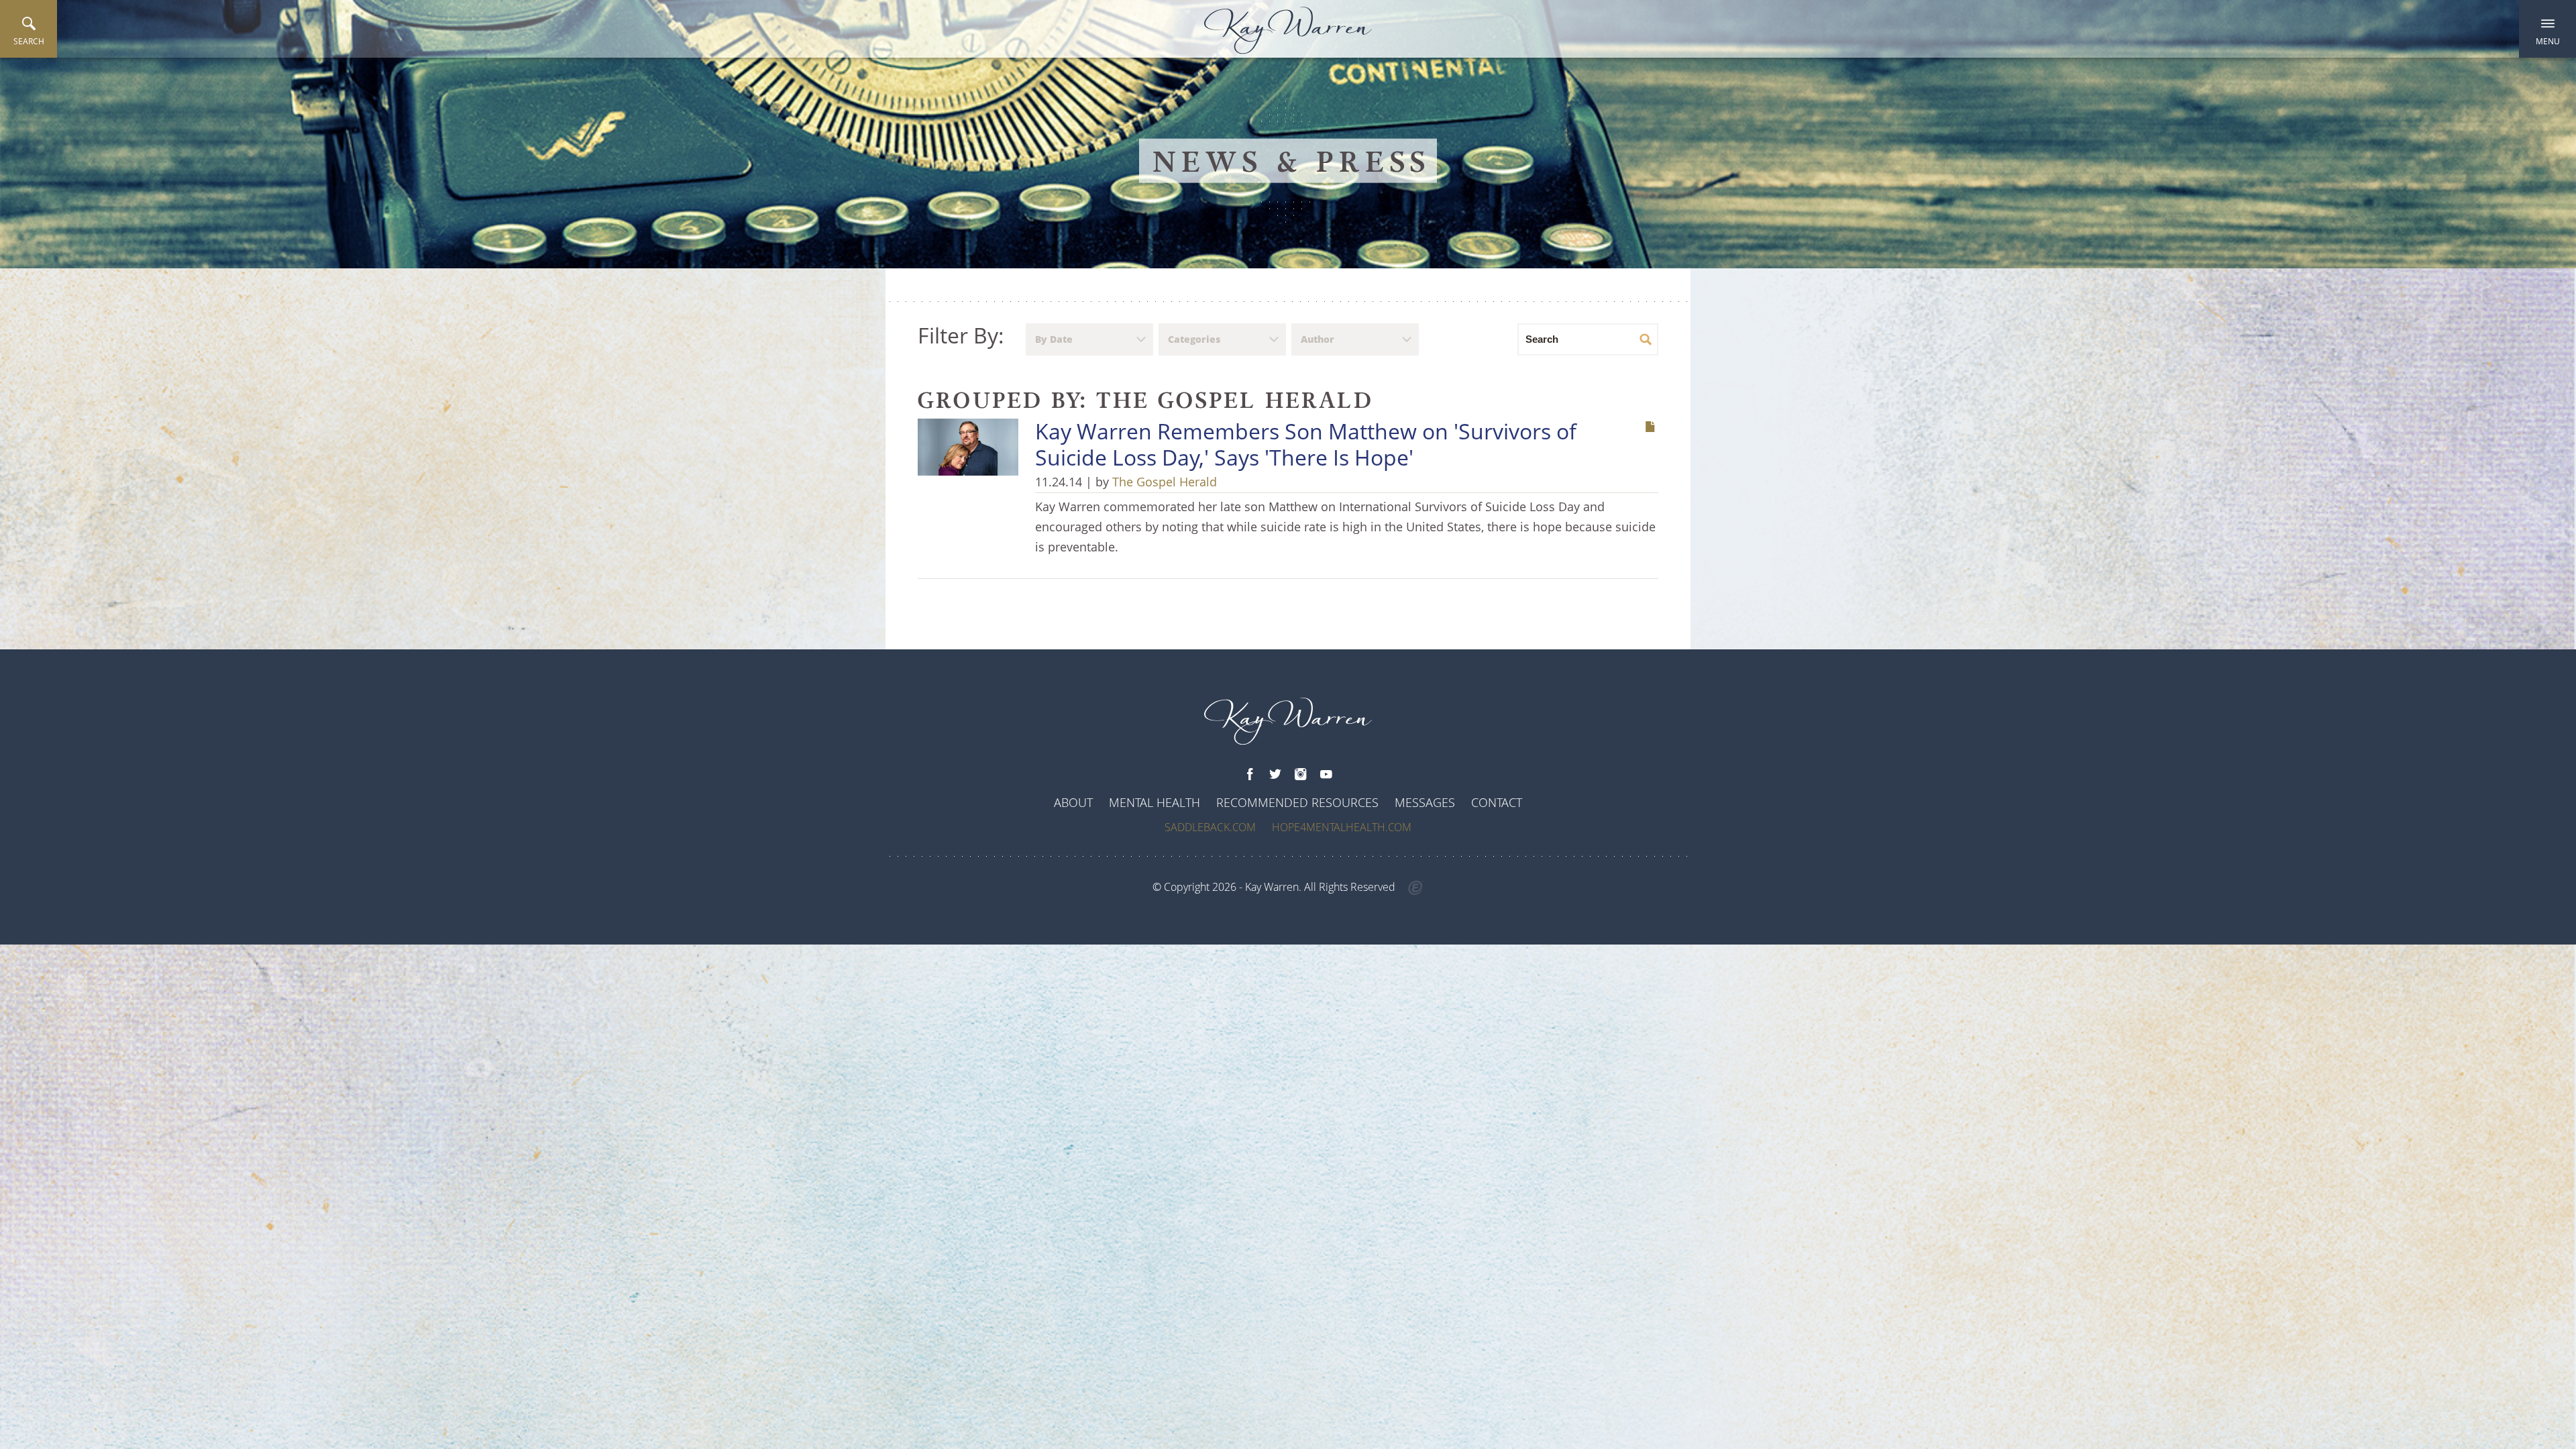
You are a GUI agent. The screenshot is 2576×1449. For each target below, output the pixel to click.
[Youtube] (1326, 775)
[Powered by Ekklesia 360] (1416, 888)
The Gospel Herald (1165, 482)
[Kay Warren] (1288, 31)
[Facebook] (1250, 775)
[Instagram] (1301, 775)
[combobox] (1089, 339)
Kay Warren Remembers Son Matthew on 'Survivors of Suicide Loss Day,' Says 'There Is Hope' (1306, 444)
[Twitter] (1275, 775)
